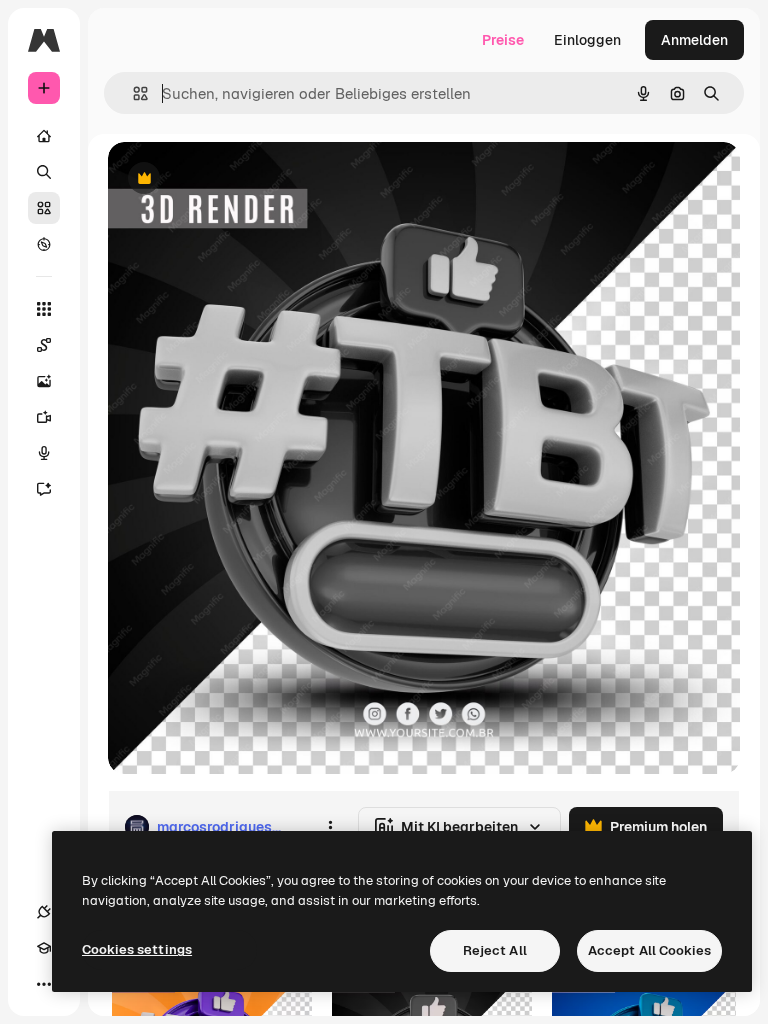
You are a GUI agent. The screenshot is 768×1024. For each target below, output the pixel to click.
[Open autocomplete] (132, 93)
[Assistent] (44, 489)
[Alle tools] (44, 309)
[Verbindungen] (44, 912)
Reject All (495, 950)
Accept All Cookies (649, 950)
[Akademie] (44, 948)
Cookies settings (137, 949)
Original (236, 179)
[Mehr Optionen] (330, 827)
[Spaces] (44, 345)
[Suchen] (44, 172)
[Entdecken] (44, 244)
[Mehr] (44, 984)
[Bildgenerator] (44, 381)
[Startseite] (44, 136)
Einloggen (587, 40)
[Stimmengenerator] (44, 453)
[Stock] (44, 208)
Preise (503, 40)
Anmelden (694, 40)
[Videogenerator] (44, 417)
